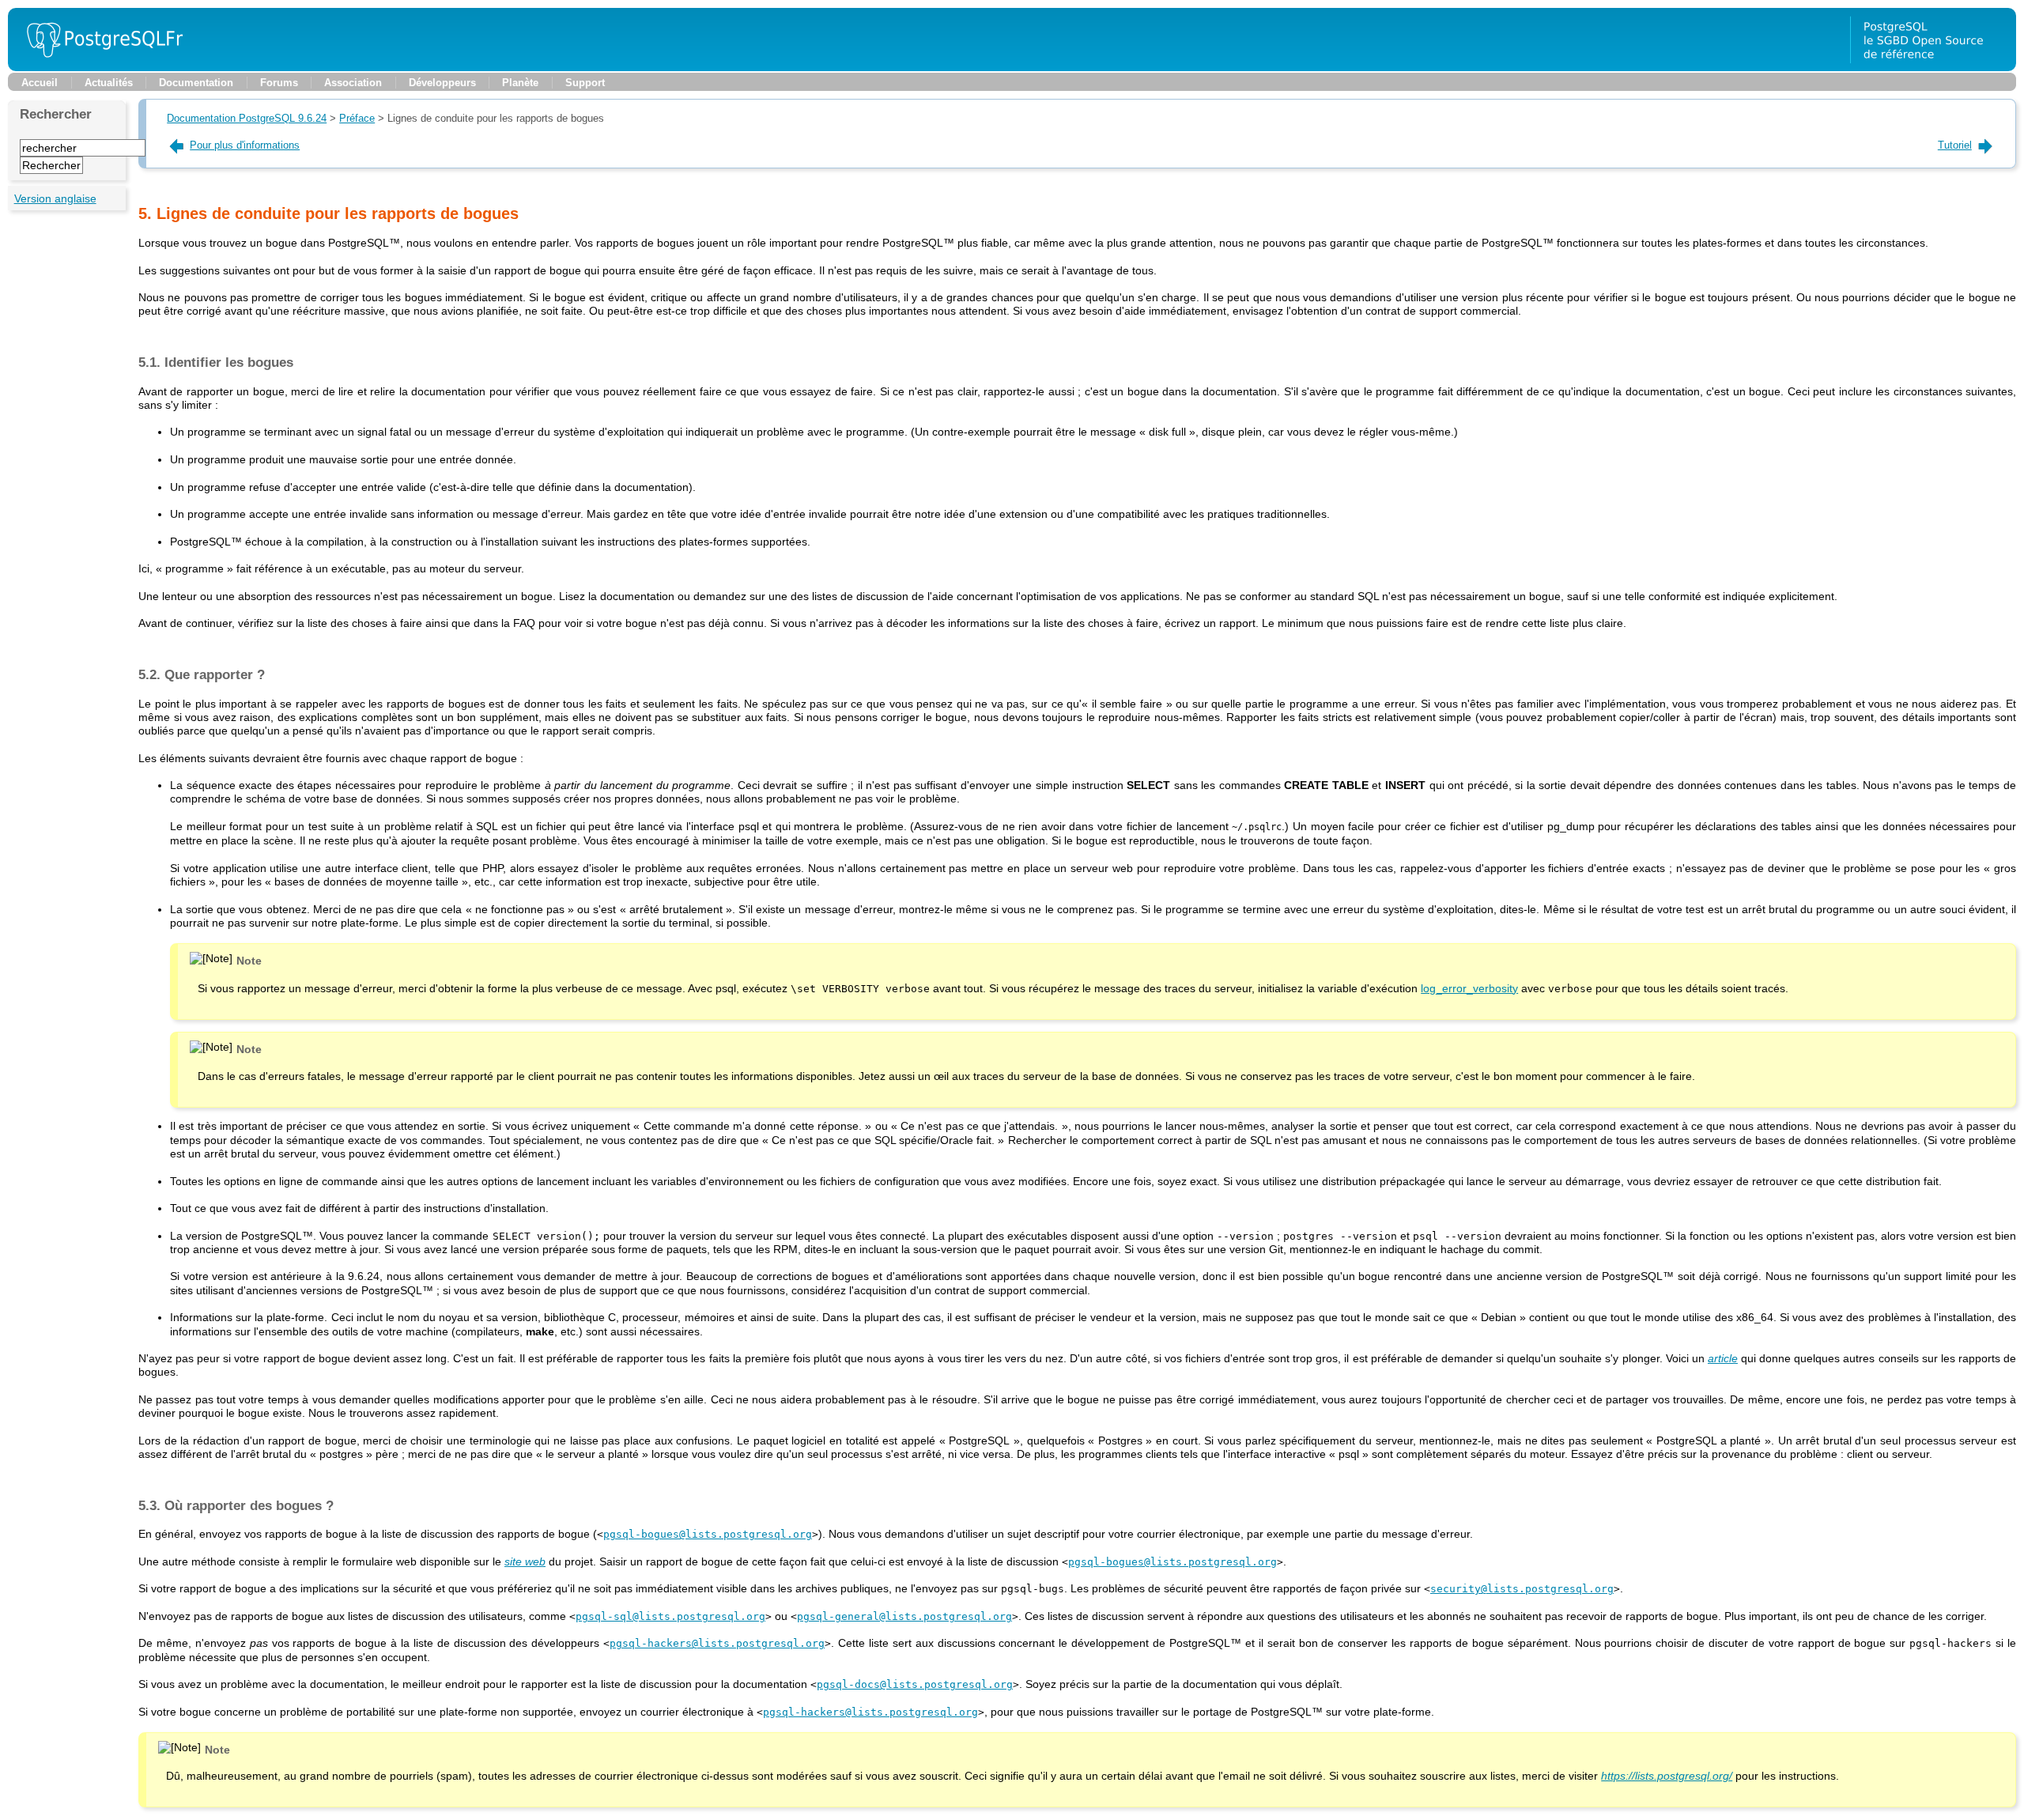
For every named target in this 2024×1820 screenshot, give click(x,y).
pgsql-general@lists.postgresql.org (904, 1616)
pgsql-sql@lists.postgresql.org (670, 1616)
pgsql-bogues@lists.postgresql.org (708, 1534)
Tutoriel (1955, 145)
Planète (520, 83)
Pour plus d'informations (245, 145)
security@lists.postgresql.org (1522, 1589)
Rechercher (56, 114)
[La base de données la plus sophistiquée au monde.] (1933, 67)
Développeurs (442, 83)
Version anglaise (55, 198)
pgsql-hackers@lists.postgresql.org (717, 1643)
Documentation (196, 83)
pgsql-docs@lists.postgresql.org (915, 1684)
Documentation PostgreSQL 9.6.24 (247, 118)
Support (585, 83)
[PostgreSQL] (99, 67)
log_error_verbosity (1469, 988)
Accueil (40, 83)
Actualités (109, 83)
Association (353, 83)
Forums (279, 83)
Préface (357, 118)
